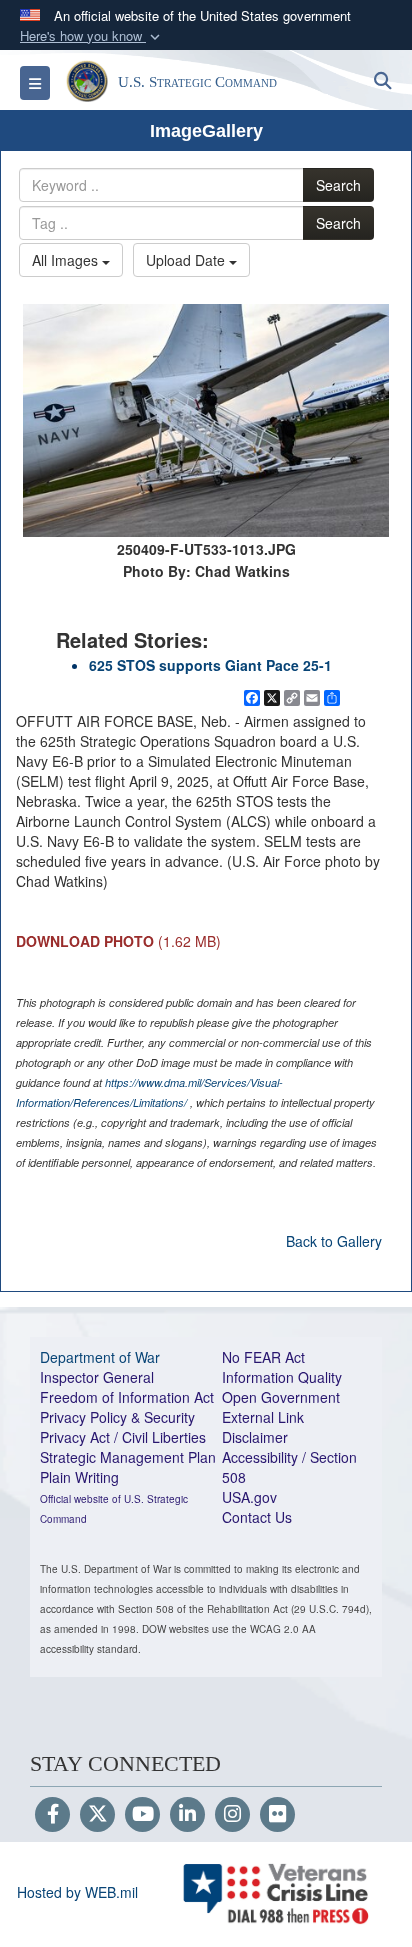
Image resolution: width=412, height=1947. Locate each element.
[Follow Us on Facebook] (52, 1815)
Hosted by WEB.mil (77, 1892)
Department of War (100, 1357)
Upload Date (187, 260)
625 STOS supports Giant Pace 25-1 (210, 665)
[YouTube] (142, 1815)
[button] (92, 36)
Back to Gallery (334, 1241)
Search (338, 185)
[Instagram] (232, 1815)
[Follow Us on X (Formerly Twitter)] (97, 1815)
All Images (67, 260)
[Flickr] (277, 1815)
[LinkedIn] (187, 1815)
